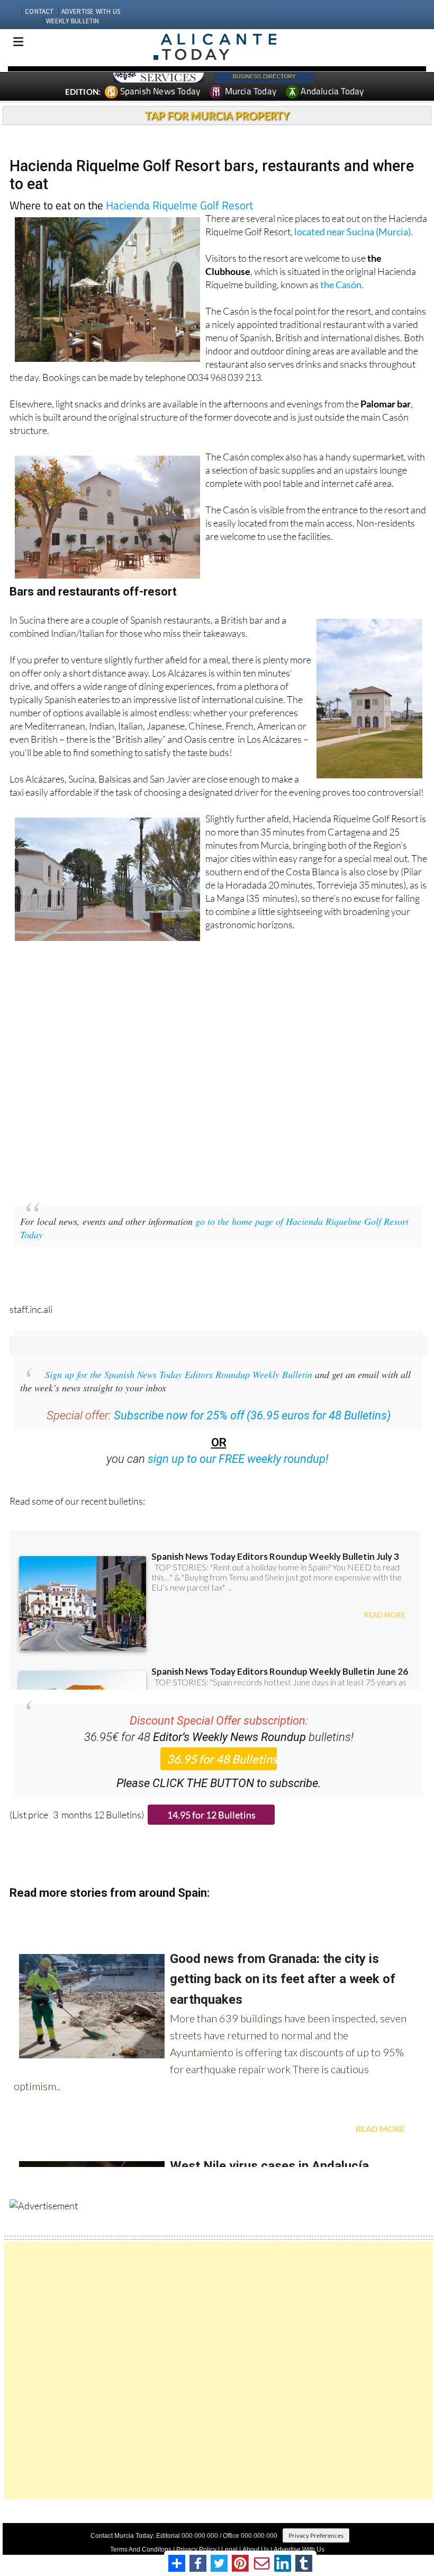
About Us (256, 2550)
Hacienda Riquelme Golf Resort (179, 205)
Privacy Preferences (316, 2535)
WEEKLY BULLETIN (73, 21)
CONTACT (39, 11)
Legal (229, 2550)
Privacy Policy (196, 2550)
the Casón (341, 285)
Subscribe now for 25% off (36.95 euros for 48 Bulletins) (252, 1415)
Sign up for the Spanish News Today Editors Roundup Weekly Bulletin (179, 1374)
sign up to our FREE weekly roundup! (238, 1459)
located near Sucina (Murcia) (352, 232)
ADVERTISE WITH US (91, 11)
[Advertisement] (219, 2370)
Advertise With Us (299, 2550)
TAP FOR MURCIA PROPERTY (217, 116)
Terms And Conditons (141, 2550)
